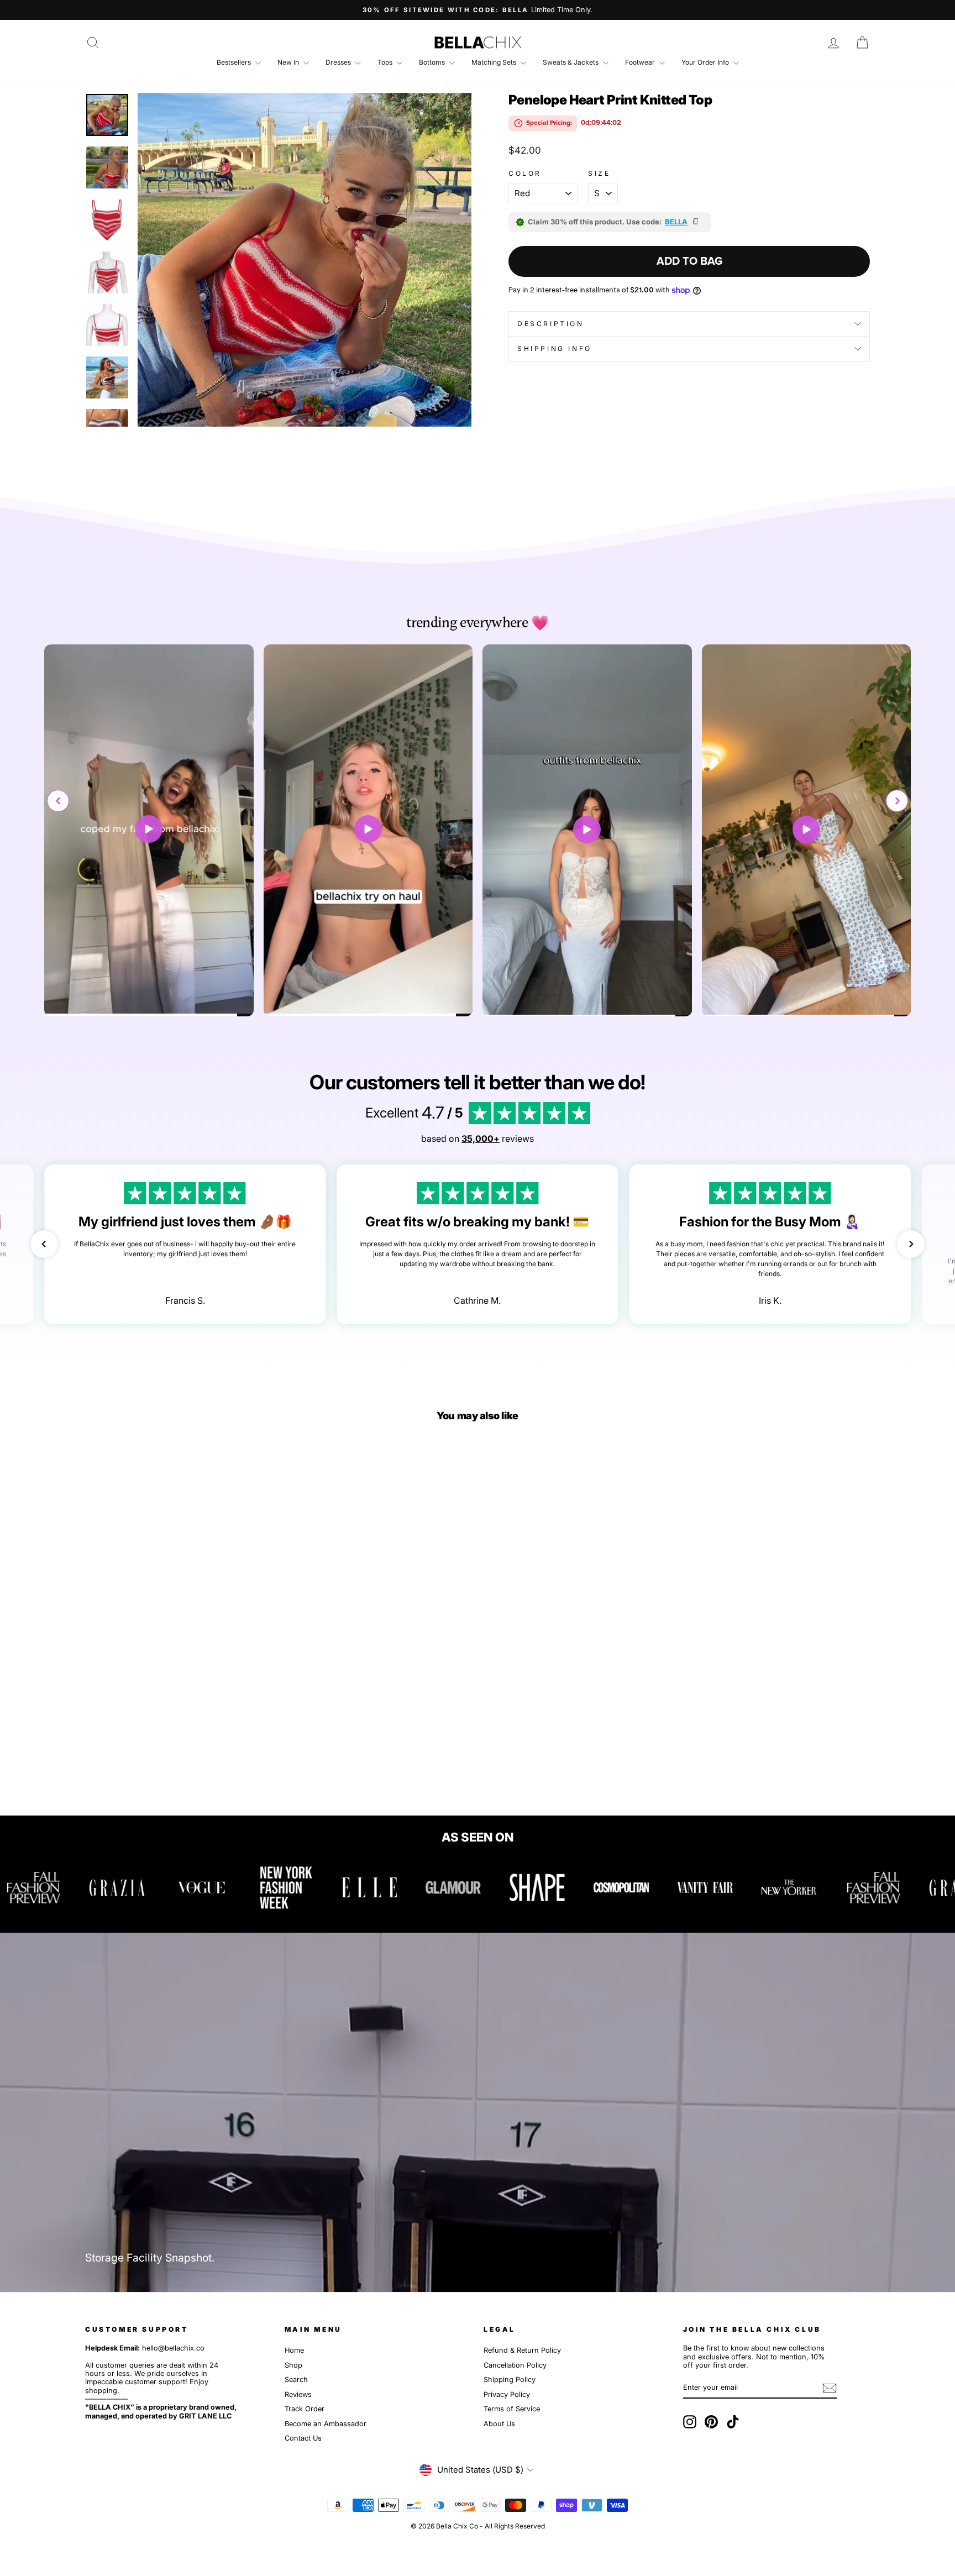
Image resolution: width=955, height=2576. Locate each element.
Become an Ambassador (326, 2424)
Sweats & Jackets (571, 62)
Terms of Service (512, 2409)
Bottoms (433, 62)
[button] (897, 801)
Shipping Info (555, 348)
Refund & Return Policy (522, 2350)
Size (599, 174)
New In (289, 62)
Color (525, 174)
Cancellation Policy (515, 2365)
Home (294, 2350)
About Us (499, 2424)
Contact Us (303, 2438)
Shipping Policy (510, 2380)
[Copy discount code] (696, 222)
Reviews (298, 2394)
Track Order (305, 2409)
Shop (293, 2365)
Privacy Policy (507, 2394)
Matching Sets (495, 62)
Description (551, 324)
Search (296, 2380)
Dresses (339, 62)
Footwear (641, 62)
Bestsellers (235, 62)
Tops (386, 62)
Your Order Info (706, 62)
